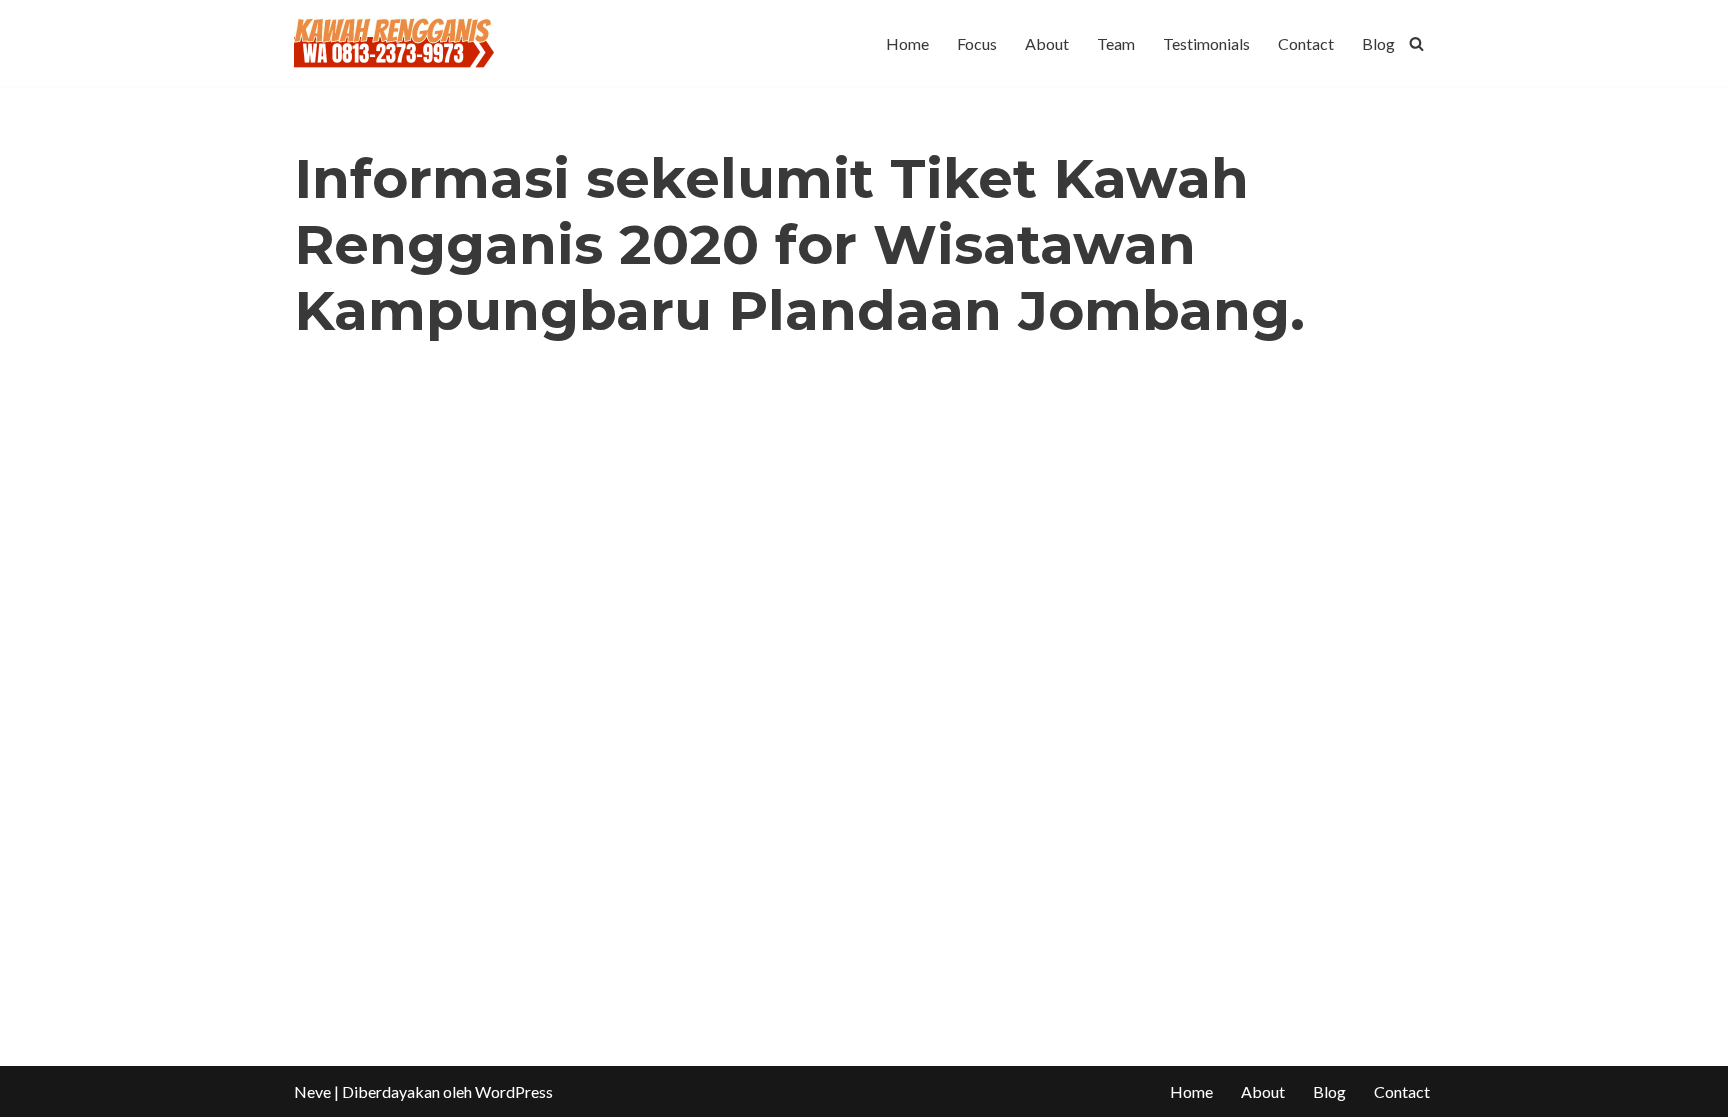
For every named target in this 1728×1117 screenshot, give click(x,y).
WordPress (514, 1091)
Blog (1378, 43)
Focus (977, 43)
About (1047, 43)
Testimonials (1206, 43)
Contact (1306, 43)
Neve (312, 1091)
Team (1116, 43)
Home (907, 43)
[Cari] (1416, 43)
